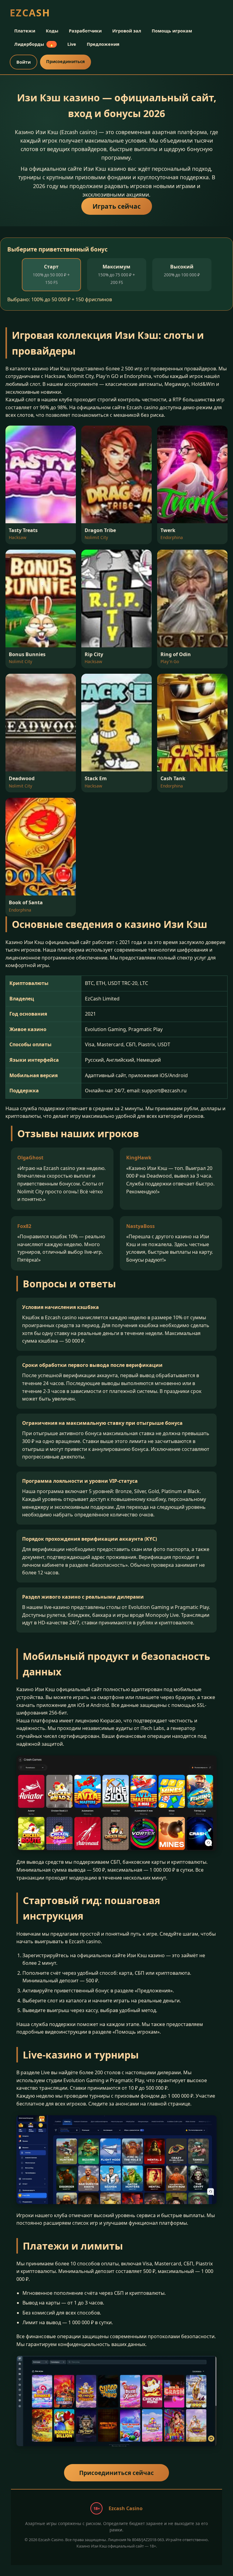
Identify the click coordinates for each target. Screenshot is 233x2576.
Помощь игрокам (172, 31)
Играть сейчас (117, 206)
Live (72, 44)
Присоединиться (66, 61)
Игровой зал (127, 31)
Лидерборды (34, 44)
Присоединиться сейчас (116, 2473)
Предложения (103, 44)
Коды (52, 31)
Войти (24, 62)
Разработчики (85, 31)
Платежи (25, 31)
